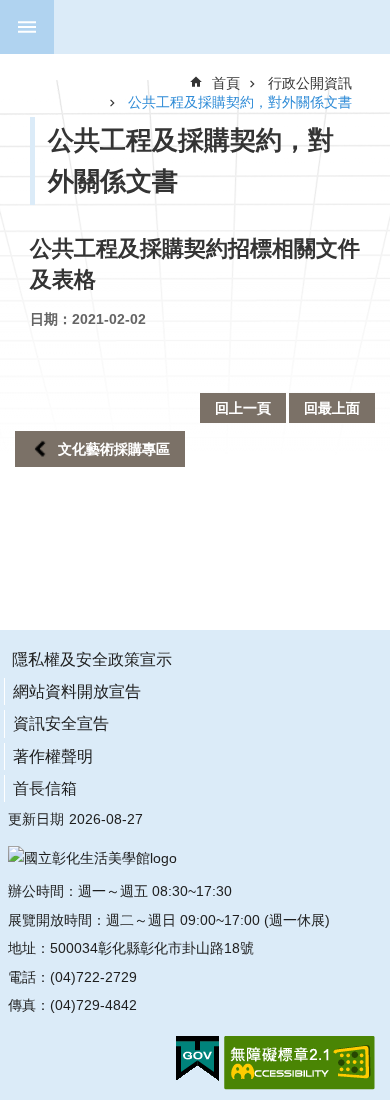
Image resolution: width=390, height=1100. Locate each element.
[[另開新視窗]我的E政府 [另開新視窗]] (197, 1059)
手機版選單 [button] (27, 27)
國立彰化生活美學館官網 (207, 27)
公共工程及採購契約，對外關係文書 (240, 102)
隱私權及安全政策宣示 (92, 659)
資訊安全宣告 (61, 723)
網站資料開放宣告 (77, 691)
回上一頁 (243, 408)
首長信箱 (45, 788)
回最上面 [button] (332, 408)
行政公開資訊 (310, 83)
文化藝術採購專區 (114, 449)
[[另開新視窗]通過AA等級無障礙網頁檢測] (299, 1063)
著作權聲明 (53, 756)
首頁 (226, 83)
